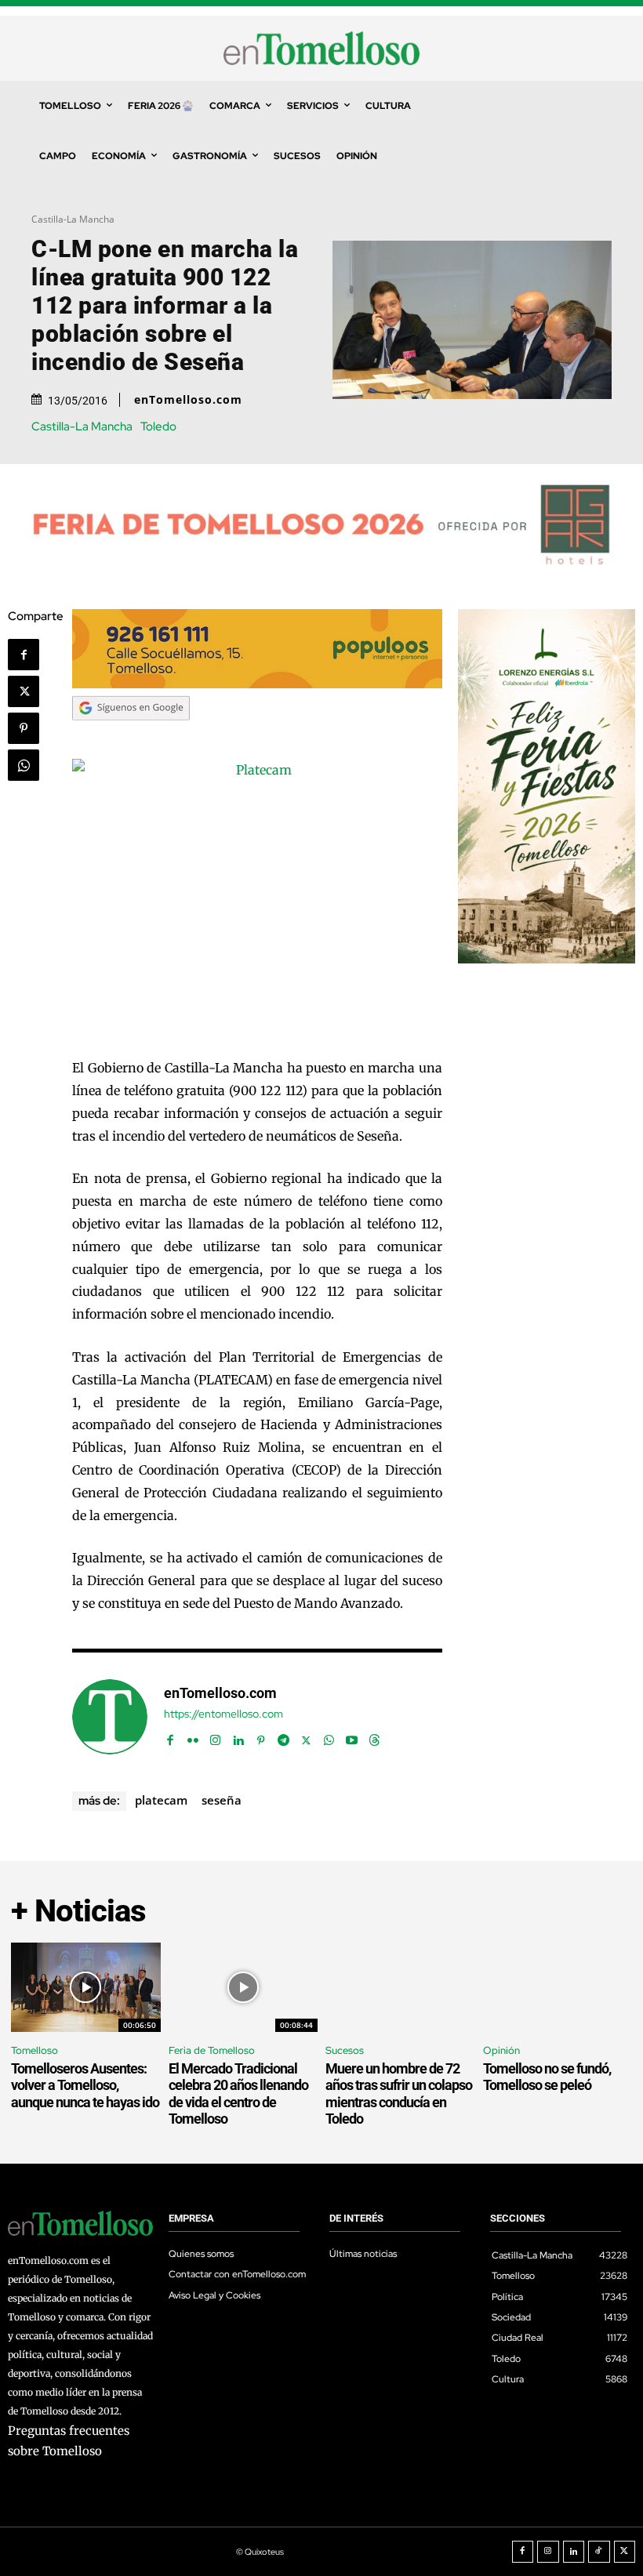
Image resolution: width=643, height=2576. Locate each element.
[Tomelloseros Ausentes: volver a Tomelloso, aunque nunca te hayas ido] (86, 1987)
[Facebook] (24, 655)
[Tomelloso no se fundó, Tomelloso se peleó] (558, 1987)
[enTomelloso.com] (110, 1717)
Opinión (501, 2050)
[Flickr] (193, 1737)
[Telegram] (283, 1737)
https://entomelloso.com (223, 1714)
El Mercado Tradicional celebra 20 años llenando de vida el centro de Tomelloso (238, 2094)
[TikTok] (599, 2552)
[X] (24, 691)
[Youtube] (352, 1737)
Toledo (158, 427)
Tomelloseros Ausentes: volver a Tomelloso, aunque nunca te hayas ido (85, 2085)
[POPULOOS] (257, 684)
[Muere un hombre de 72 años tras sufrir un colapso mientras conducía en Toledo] (400, 1987)
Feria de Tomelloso (212, 2050)
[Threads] (374, 1737)
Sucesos (345, 2050)
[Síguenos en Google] (131, 735)
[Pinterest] (24, 728)
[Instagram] (215, 1737)
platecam (161, 1800)
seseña (222, 1800)
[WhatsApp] (24, 765)
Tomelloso (35, 2050)
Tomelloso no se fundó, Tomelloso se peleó (547, 2077)
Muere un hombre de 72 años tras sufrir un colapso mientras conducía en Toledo (399, 2094)
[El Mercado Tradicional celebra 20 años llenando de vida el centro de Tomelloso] (243, 1987)
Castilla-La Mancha (73, 219)
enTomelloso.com (188, 400)
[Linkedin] (238, 1737)
